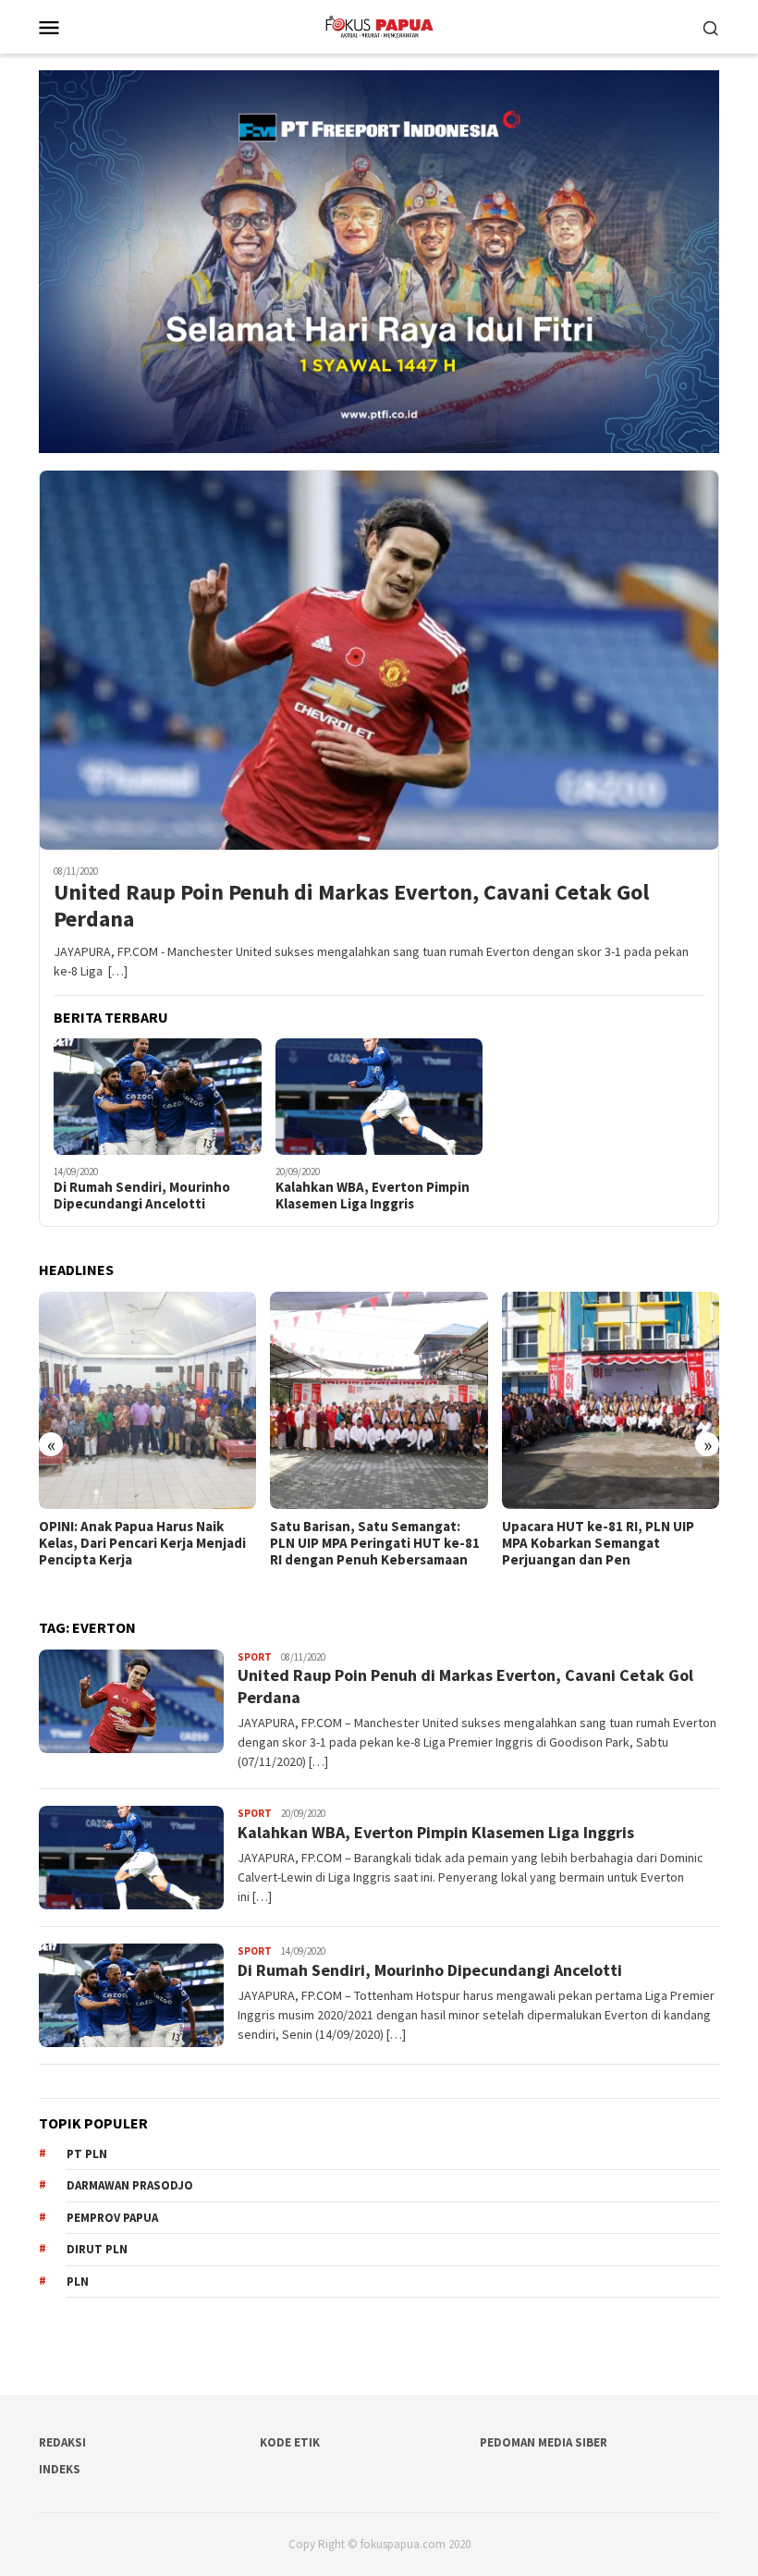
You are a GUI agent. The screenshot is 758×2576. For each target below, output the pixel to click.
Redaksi (62, 2442)
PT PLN (87, 2154)
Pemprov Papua (112, 2218)
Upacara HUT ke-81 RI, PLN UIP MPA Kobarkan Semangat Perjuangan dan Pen (366, 1543)
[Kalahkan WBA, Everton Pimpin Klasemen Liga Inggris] (379, 1097)
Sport (255, 1657)
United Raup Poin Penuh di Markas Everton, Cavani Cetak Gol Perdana (351, 906)
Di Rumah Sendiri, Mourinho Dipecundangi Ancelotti (142, 1196)
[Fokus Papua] (379, 25)
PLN (78, 2282)
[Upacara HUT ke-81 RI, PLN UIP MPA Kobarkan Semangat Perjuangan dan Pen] (379, 1400)
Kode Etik (290, 2442)
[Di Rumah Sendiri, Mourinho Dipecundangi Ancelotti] (158, 1097)
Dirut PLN (97, 2249)
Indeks (60, 2469)
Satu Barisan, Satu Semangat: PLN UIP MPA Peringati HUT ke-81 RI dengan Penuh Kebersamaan (144, 1543)
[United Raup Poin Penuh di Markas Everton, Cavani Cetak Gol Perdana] (379, 660)
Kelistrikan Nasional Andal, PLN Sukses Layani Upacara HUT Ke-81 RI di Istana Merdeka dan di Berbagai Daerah (609, 1552)
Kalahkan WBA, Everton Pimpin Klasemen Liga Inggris (373, 1196)
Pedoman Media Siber (544, 2442)
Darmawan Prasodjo (130, 2185)
